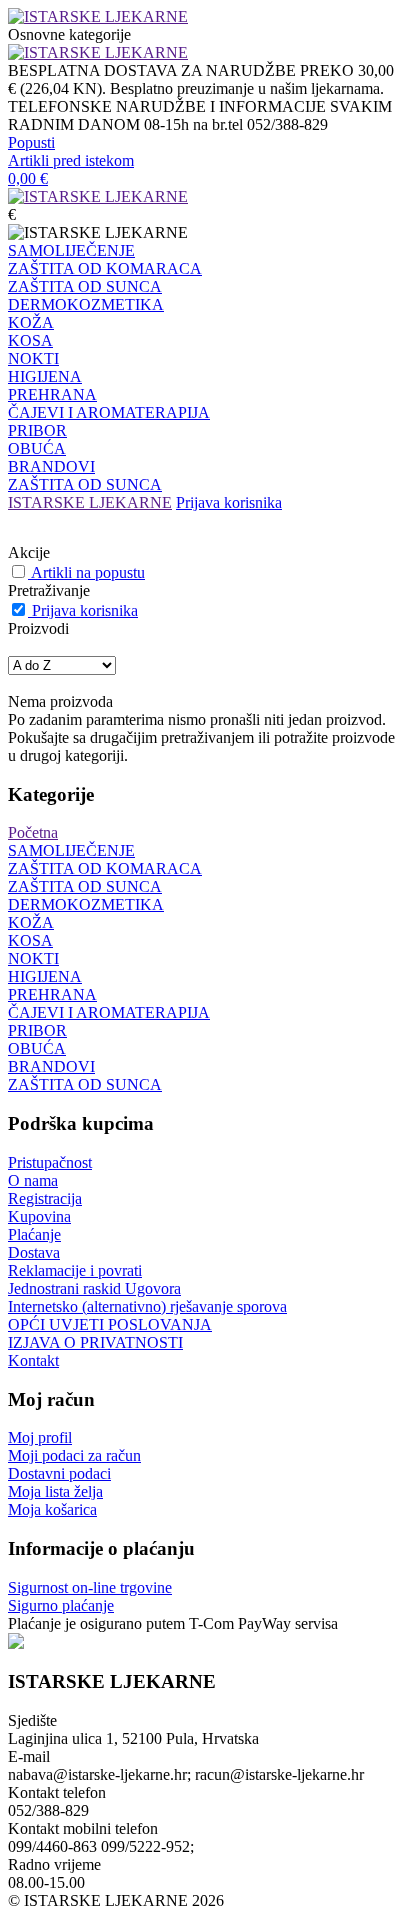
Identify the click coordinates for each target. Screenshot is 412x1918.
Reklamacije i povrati (75, 1270)
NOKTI (33, 358)
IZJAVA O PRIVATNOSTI (95, 1342)
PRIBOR (37, 430)
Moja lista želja (55, 1491)
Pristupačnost (50, 1162)
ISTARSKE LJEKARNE (90, 502)
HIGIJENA (45, 376)
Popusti (31, 142)
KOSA (30, 340)
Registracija (45, 1198)
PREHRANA (52, 394)
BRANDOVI (51, 466)
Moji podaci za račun (74, 1455)
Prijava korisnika (229, 502)
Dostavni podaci (59, 1473)
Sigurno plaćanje (61, 1605)
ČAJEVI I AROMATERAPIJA (109, 412)
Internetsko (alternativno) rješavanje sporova (147, 1306)
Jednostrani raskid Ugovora (94, 1288)
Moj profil (40, 1437)
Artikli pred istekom (71, 160)
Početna (33, 832)
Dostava (34, 1252)
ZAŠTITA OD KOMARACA (105, 268)
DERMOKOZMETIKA (86, 304)
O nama (33, 1180)
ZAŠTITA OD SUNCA (85, 286)
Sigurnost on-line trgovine (90, 1587)
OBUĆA (37, 448)
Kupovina (39, 1216)
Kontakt (33, 1360)
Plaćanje (34, 1234)
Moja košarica (52, 1509)
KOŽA (31, 322)
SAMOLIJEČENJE (71, 250)
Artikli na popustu (88, 572)
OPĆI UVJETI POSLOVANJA (110, 1324)
